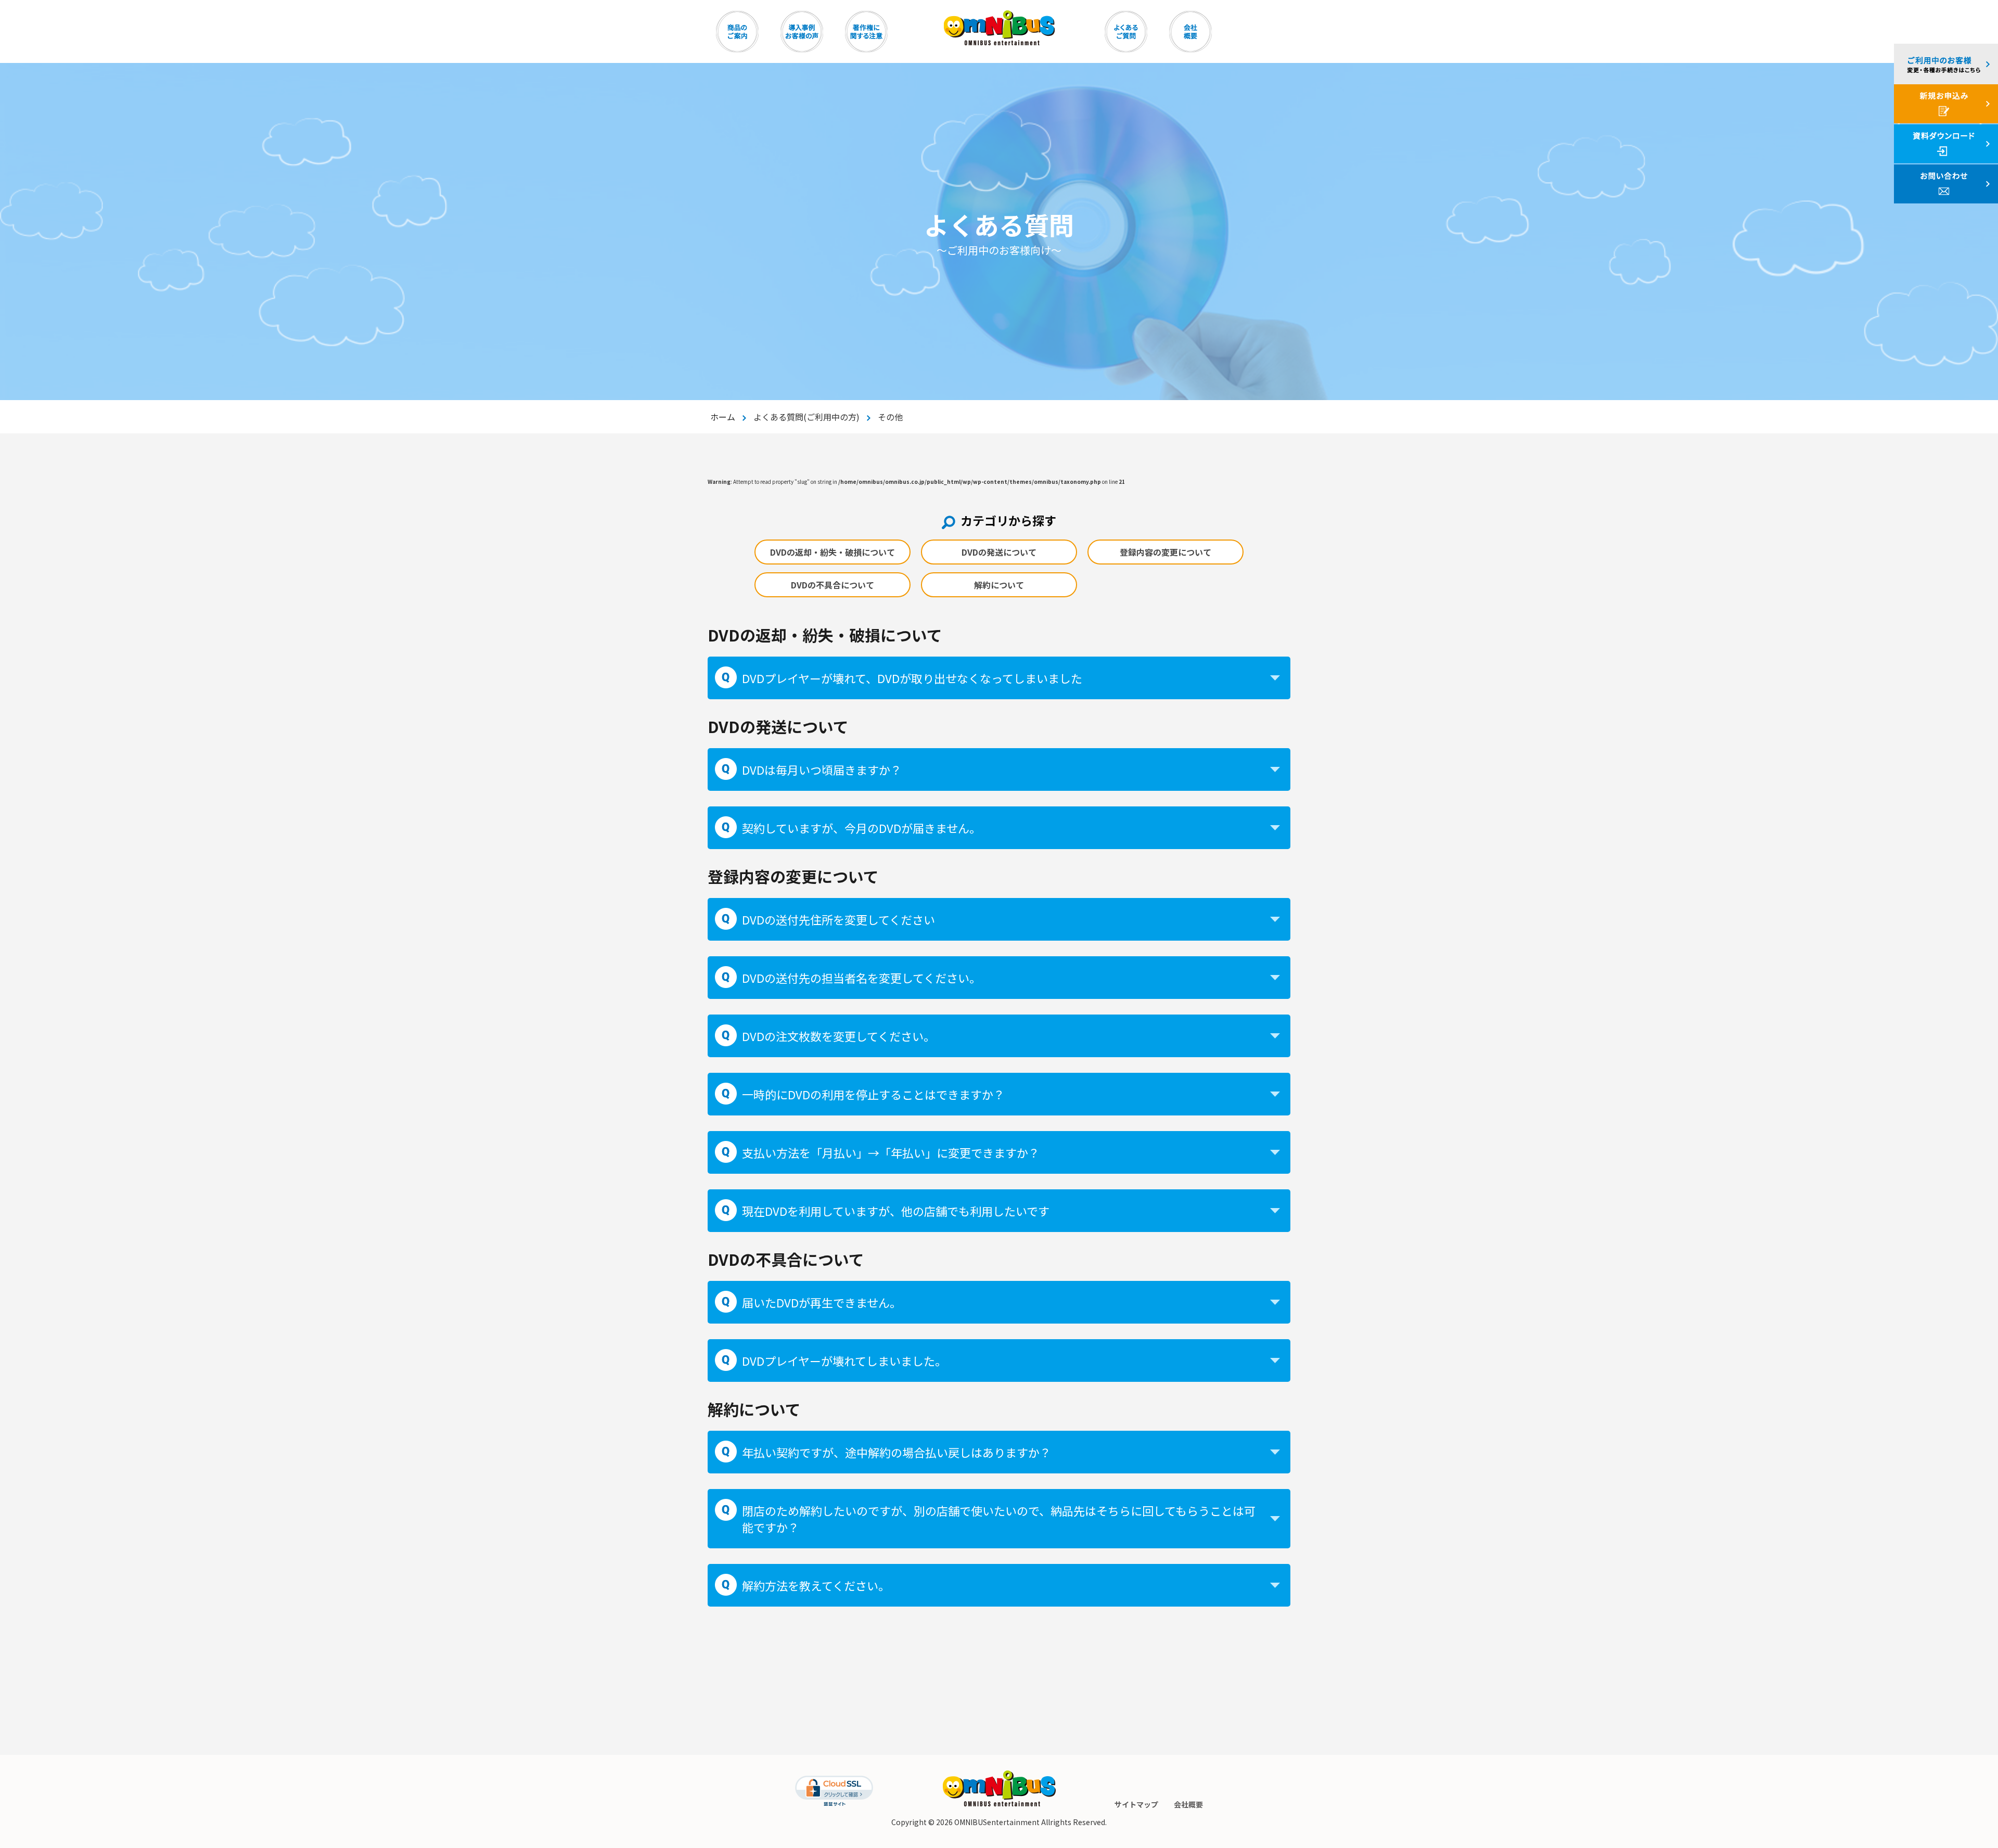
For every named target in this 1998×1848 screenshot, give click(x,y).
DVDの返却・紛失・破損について (832, 552)
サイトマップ (1136, 1804)
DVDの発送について (999, 552)
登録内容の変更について (1165, 552)
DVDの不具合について (832, 585)
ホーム (723, 417)
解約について (999, 585)
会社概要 (1188, 1804)
